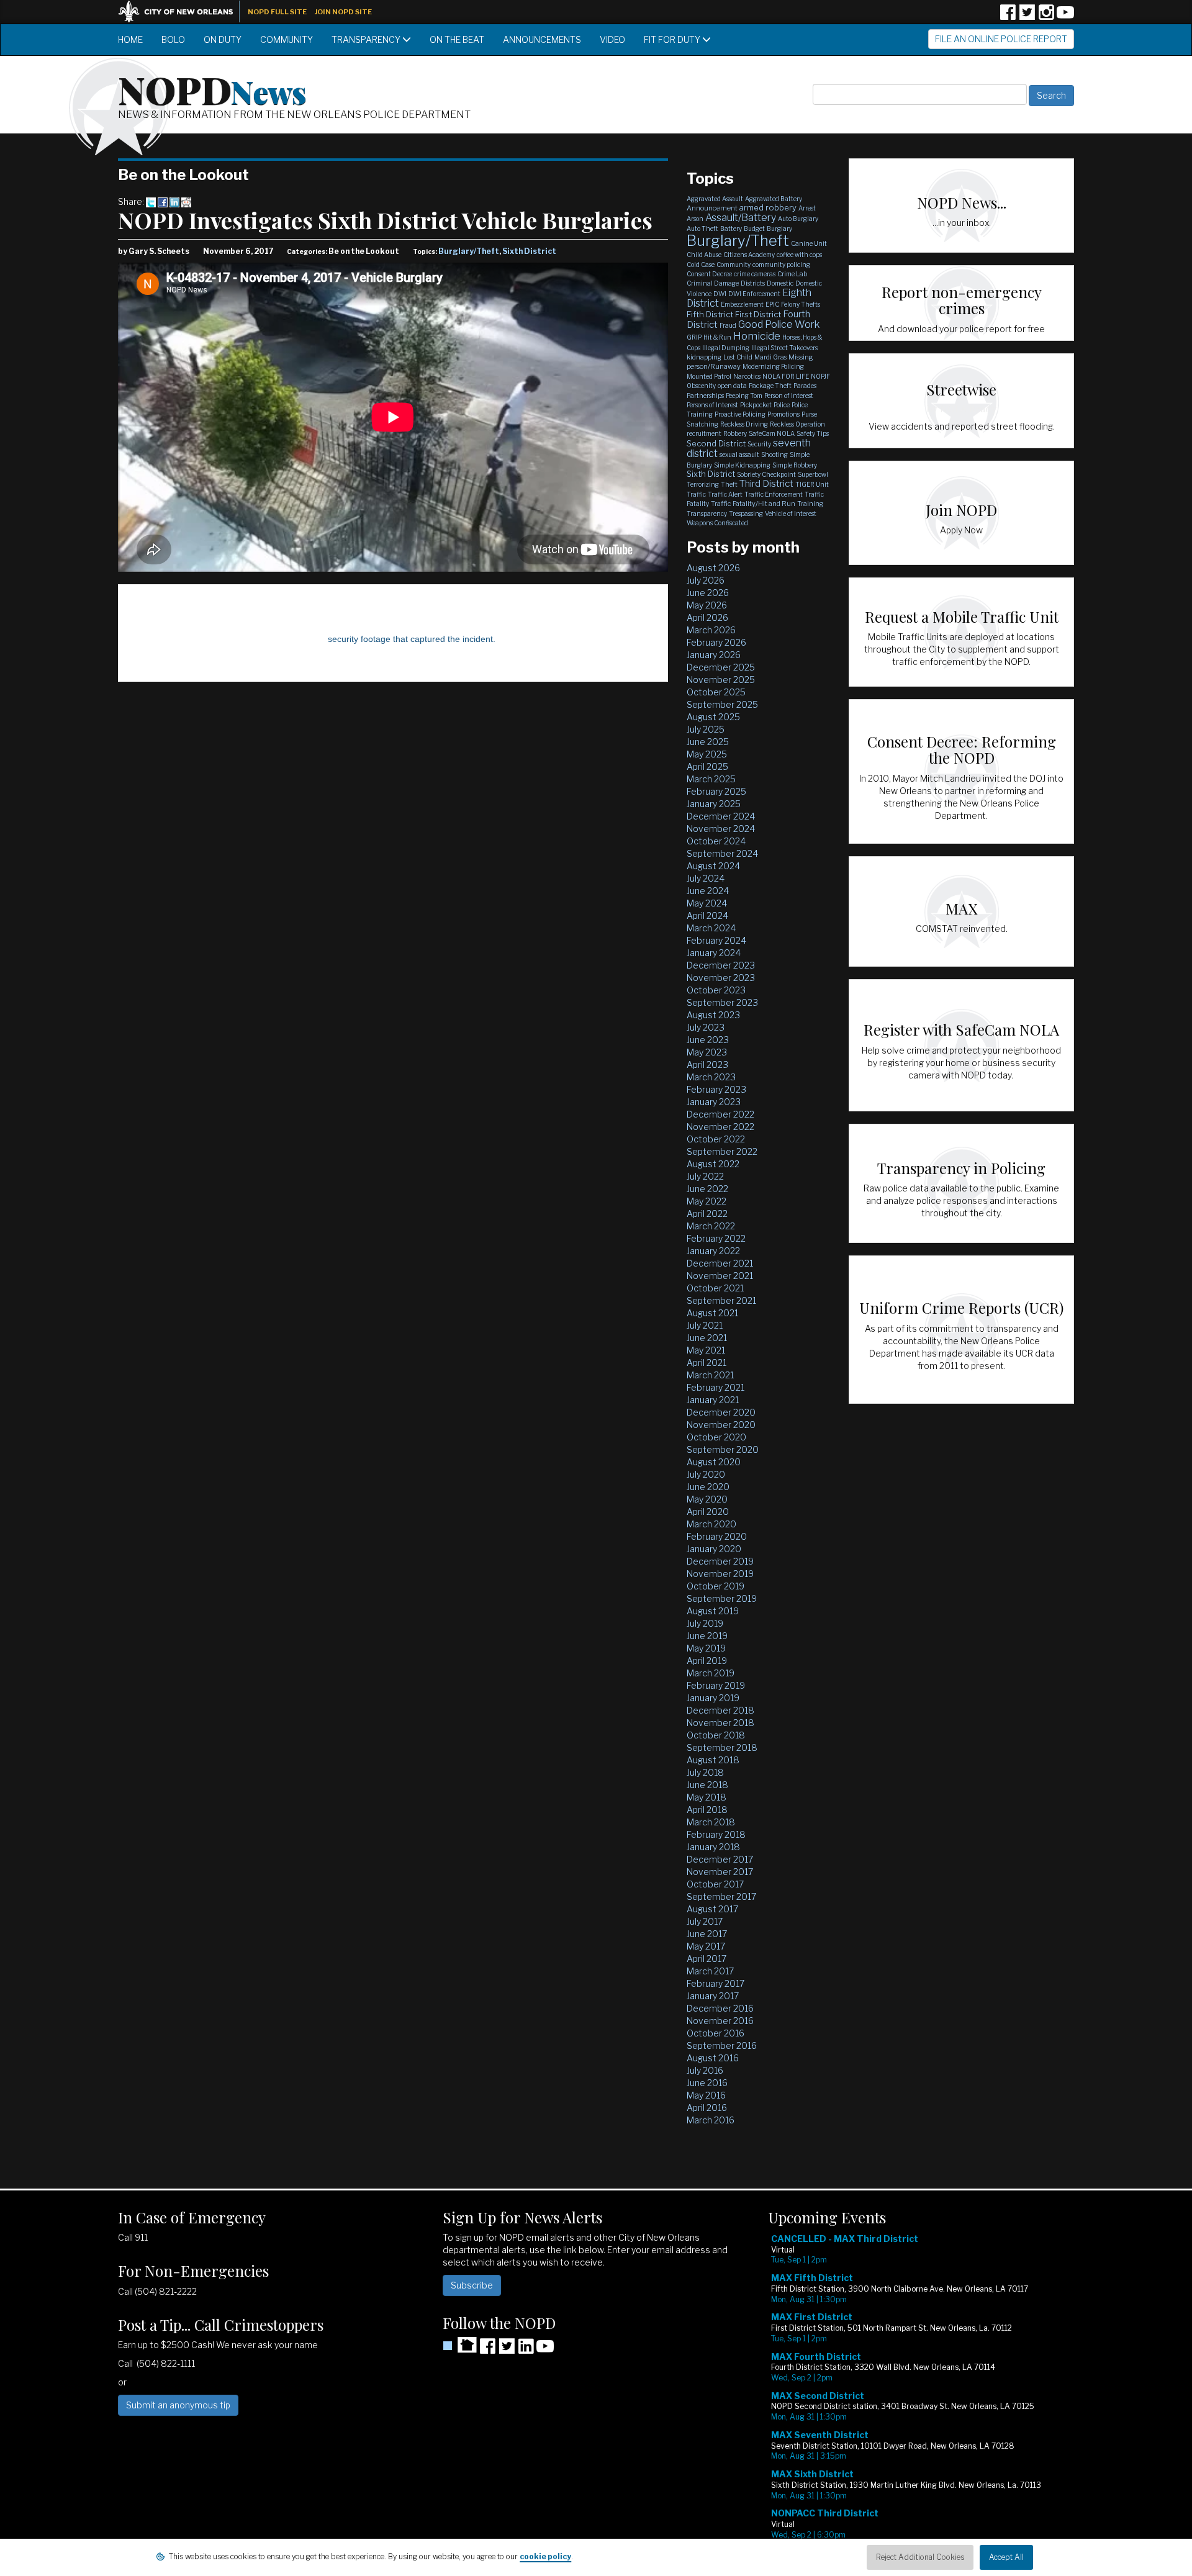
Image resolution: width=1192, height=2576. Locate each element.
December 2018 (720, 1710)
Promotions (783, 414)
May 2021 (706, 1350)
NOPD (212, 89)
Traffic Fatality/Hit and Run (753, 504)
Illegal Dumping (726, 348)
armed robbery (768, 207)
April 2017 (707, 1959)
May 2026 (707, 605)
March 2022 (711, 1226)
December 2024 (721, 816)
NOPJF (820, 376)
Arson (695, 219)
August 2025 (713, 717)
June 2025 (708, 742)
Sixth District (529, 251)
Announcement (712, 208)
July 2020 (706, 1474)
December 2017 (720, 1859)
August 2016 (713, 2058)
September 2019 (722, 1598)
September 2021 (721, 1300)
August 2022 (713, 1164)
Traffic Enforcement (774, 494)
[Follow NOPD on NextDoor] (460, 2345)
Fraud (728, 325)
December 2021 (720, 1263)
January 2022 (713, 1251)
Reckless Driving (744, 424)
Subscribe (472, 2285)
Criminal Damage (713, 283)
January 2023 (714, 1102)
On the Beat (457, 39)
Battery (731, 228)
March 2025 (711, 779)
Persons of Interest (712, 405)
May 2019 (706, 1648)
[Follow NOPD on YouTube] (1065, 16)
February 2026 (716, 642)
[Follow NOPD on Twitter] (1027, 16)
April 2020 (708, 1512)
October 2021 (715, 1288)
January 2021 (713, 1400)
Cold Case (701, 264)
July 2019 (705, 1623)
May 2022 (707, 1201)
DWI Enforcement (754, 294)
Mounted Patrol (709, 376)
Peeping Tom (744, 395)
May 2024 (707, 903)
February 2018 (716, 1834)
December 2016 (720, 2008)
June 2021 (707, 1338)
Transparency (367, 39)
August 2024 (713, 866)
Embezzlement (742, 304)
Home (130, 39)
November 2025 (721, 680)
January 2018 (713, 1847)
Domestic (780, 283)
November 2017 (720, 1872)
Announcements (542, 39)
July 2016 (705, 2070)
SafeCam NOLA (772, 433)
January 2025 (714, 804)
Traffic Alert (725, 494)
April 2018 (707, 1810)
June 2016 (707, 2083)
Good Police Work (779, 324)
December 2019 (720, 1561)
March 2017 (710, 1971)
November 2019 (720, 1574)
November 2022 (720, 1127)
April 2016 (707, 2108)
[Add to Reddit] (186, 201)
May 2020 (707, 1499)
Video (612, 39)
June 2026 (708, 593)
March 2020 (711, 1524)
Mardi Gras (770, 357)
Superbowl (813, 474)
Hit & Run (717, 337)
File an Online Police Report (1001, 39)
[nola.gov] (182, 10)
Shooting (774, 454)
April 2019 (707, 1661)
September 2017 (721, 1896)
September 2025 (722, 704)
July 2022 (705, 1176)
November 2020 (721, 1425)
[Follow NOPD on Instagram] (1046, 16)
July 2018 (705, 1772)
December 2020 (721, 1412)
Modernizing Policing (773, 366)
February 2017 (716, 1983)
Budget (754, 228)
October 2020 (716, 1437)
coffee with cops (799, 255)
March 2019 (711, 1673)
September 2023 (722, 1002)
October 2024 (716, 841)
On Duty (223, 39)
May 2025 (707, 754)
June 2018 (707, 1785)
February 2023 (716, 1089)
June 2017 (707, 1934)
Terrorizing (703, 484)
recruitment (704, 433)
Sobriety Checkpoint (766, 474)
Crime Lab (792, 274)
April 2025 (707, 766)
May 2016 (706, 2095)
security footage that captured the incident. (412, 639)
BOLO (173, 39)
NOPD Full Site (277, 12)
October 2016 (716, 2033)
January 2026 (714, 655)
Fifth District (710, 314)
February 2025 (716, 791)
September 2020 (723, 1449)
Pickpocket (756, 405)
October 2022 (716, 1139)
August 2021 (712, 1313)
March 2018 (711, 1822)
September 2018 (722, 1747)
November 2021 (720, 1276)
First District (758, 314)
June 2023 (708, 1040)
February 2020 (717, 1536)
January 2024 (714, 953)
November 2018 (720, 1723)
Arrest (807, 208)
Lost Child (738, 357)
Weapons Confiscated (717, 523)
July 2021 (705, 1325)
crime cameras (755, 274)
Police (782, 405)
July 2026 (706, 580)
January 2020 (714, 1549)
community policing (781, 264)
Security (759, 444)
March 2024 (711, 928)
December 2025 (721, 667)
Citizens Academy (749, 255)
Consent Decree (709, 274)
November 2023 (721, 978)
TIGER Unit (812, 484)
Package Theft (770, 386)
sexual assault (739, 454)
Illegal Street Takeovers (784, 348)
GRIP (694, 337)
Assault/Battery (741, 218)
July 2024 (706, 878)
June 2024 (708, 891)
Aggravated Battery (774, 199)
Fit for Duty (673, 39)
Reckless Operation (797, 424)
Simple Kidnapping (742, 465)
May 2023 (707, 1052)
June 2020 (708, 1487)
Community (287, 39)
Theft (729, 484)
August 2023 (713, 1015)
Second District (716, 443)
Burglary (779, 228)
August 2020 (714, 1462)
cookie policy (545, 2556)
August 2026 (713, 568)
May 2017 (706, 1946)
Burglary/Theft (469, 251)
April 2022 (707, 1213)
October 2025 (716, 692)
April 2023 (707, 1064)
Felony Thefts (801, 304)
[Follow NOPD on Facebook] (1008, 16)
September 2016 (722, 2045)
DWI (720, 294)
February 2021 (716, 1387)
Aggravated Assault (715, 199)
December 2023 (721, 965)
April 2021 (707, 1363)
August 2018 (713, 1760)
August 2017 (712, 1909)
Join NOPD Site (343, 12)
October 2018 (716, 1735)
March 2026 (711, 630)
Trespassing (746, 513)
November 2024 (721, 829)
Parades (805, 386)
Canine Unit (809, 243)
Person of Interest (789, 395)
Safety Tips (813, 433)
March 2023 (711, 1077)
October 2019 (716, 1586)
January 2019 (713, 1698)
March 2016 (711, 2120)
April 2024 (707, 915)
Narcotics (747, 376)
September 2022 (722, 1151)
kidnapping (704, 357)
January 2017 (713, 1996)
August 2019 (713, 1611)
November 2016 (720, 2021)
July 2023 (706, 1027)
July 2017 (705, 1921)
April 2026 (707, 617)
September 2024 (722, 853)
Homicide (757, 336)
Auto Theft (702, 228)
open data (732, 386)
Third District (766, 484)
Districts (753, 283)
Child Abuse (704, 255)
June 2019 (707, 1636)
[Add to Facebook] (163, 201)
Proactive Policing (740, 414)
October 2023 (716, 990)
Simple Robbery (795, 465)
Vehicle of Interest (791, 513)
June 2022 (707, 1189)
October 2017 (715, 1884)
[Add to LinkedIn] (174, 201)
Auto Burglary (798, 219)
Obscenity (701, 386)
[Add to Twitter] (151, 201)
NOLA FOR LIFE (786, 376)
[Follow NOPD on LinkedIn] (526, 2350)
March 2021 (710, 1375)
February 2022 (716, 1238)
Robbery (735, 433)
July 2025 (706, 729)
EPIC (772, 304)
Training (810, 504)
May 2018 (707, 1797)
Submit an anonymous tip (178, 2405)
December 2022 (720, 1114)
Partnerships (705, 395)
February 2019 (716, 1685)
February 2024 (716, 940)
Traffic (696, 494)
